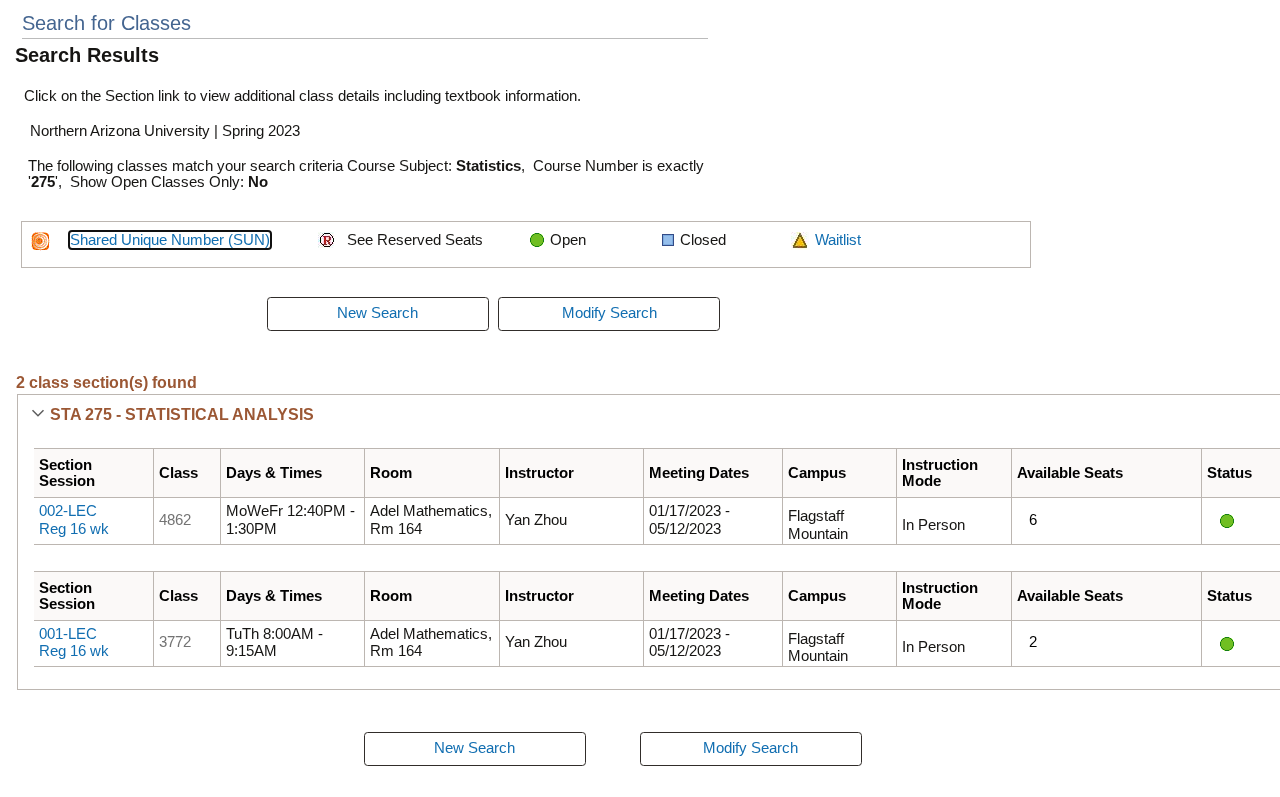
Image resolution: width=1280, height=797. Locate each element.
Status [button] (1229, 473)
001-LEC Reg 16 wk (74, 643)
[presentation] (378, 314)
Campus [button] (817, 473)
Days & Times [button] (274, 473)
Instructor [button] (539, 473)
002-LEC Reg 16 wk (74, 520)
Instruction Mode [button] (940, 473)
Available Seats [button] (1070, 473)
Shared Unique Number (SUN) (170, 240)
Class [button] (178, 473)
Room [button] (391, 473)
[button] (37, 415)
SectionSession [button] (67, 473)
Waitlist (838, 240)
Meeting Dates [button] (699, 473)
